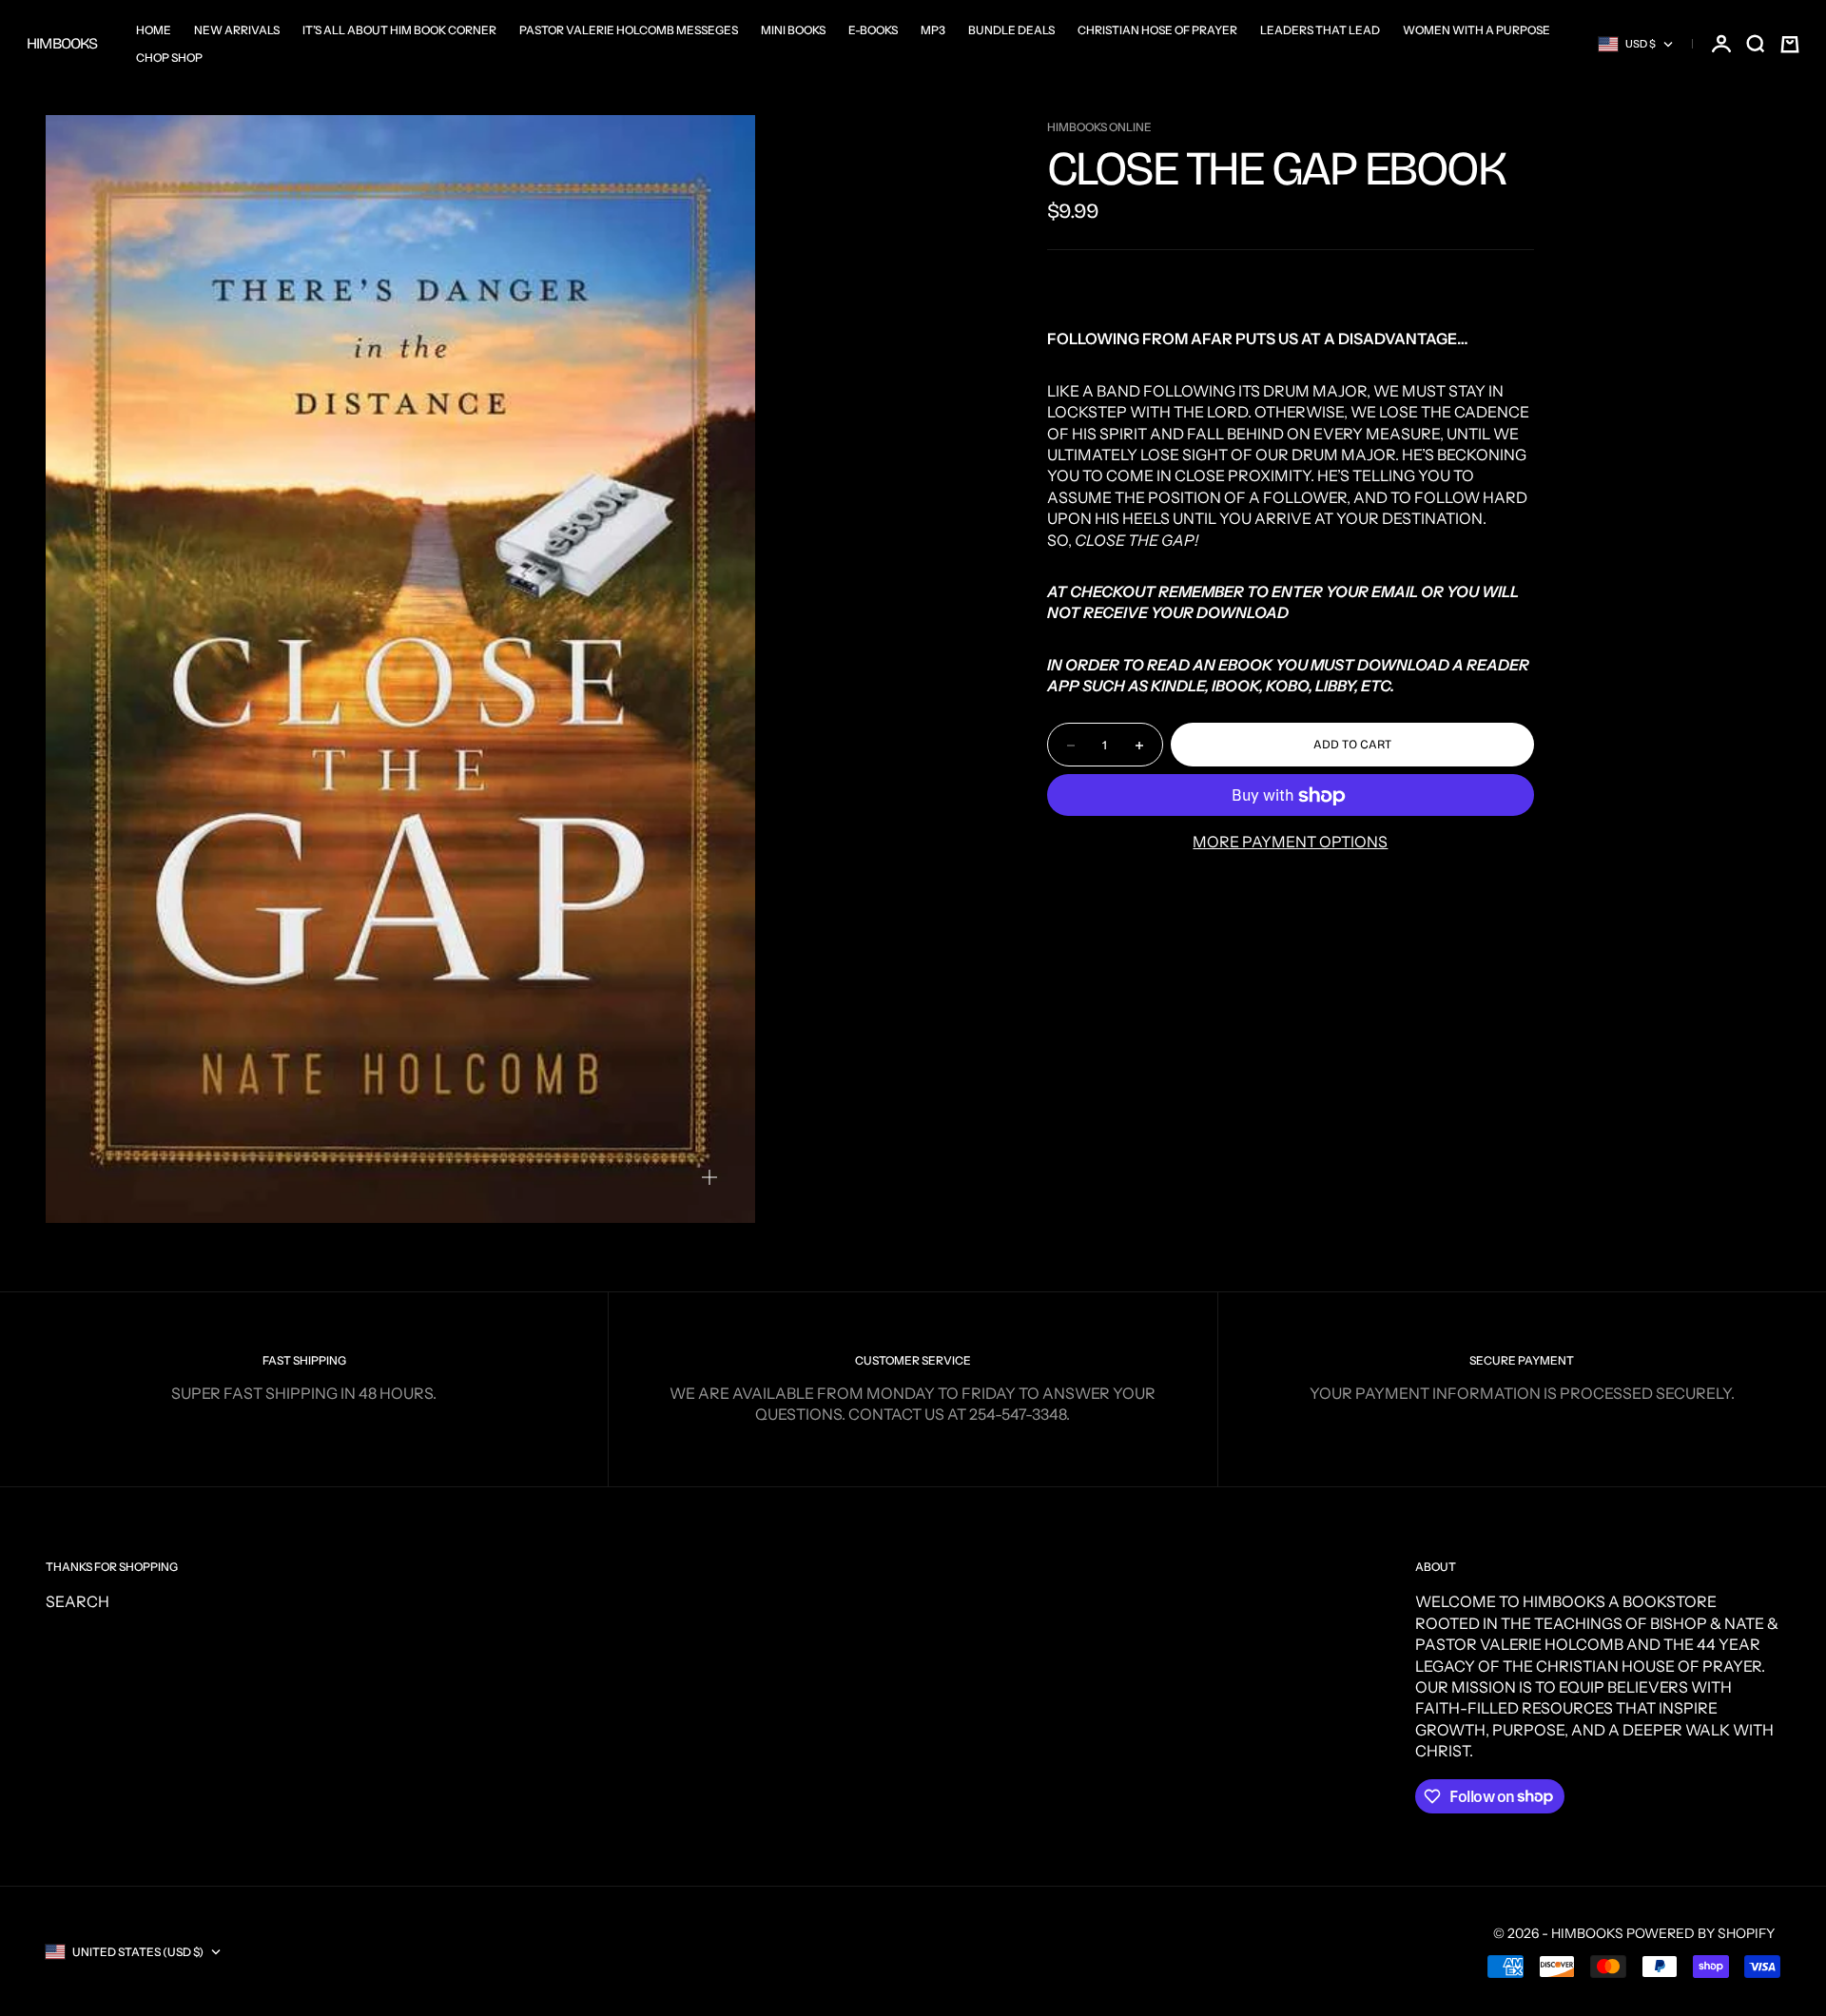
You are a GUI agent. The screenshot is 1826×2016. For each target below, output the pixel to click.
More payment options (1290, 843)
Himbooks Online (1099, 127)
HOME (154, 30)
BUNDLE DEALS (1011, 30)
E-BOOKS (873, 30)
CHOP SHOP (169, 58)
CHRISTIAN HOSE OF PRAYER (1157, 30)
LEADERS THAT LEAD (1320, 30)
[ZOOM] (709, 1177)
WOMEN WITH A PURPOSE (1476, 30)
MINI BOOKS (793, 30)
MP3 (933, 30)
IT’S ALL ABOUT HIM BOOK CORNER (399, 30)
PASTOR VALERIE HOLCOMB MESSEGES (629, 30)
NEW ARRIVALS (237, 30)
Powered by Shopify (1700, 1933)
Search (78, 1601)
